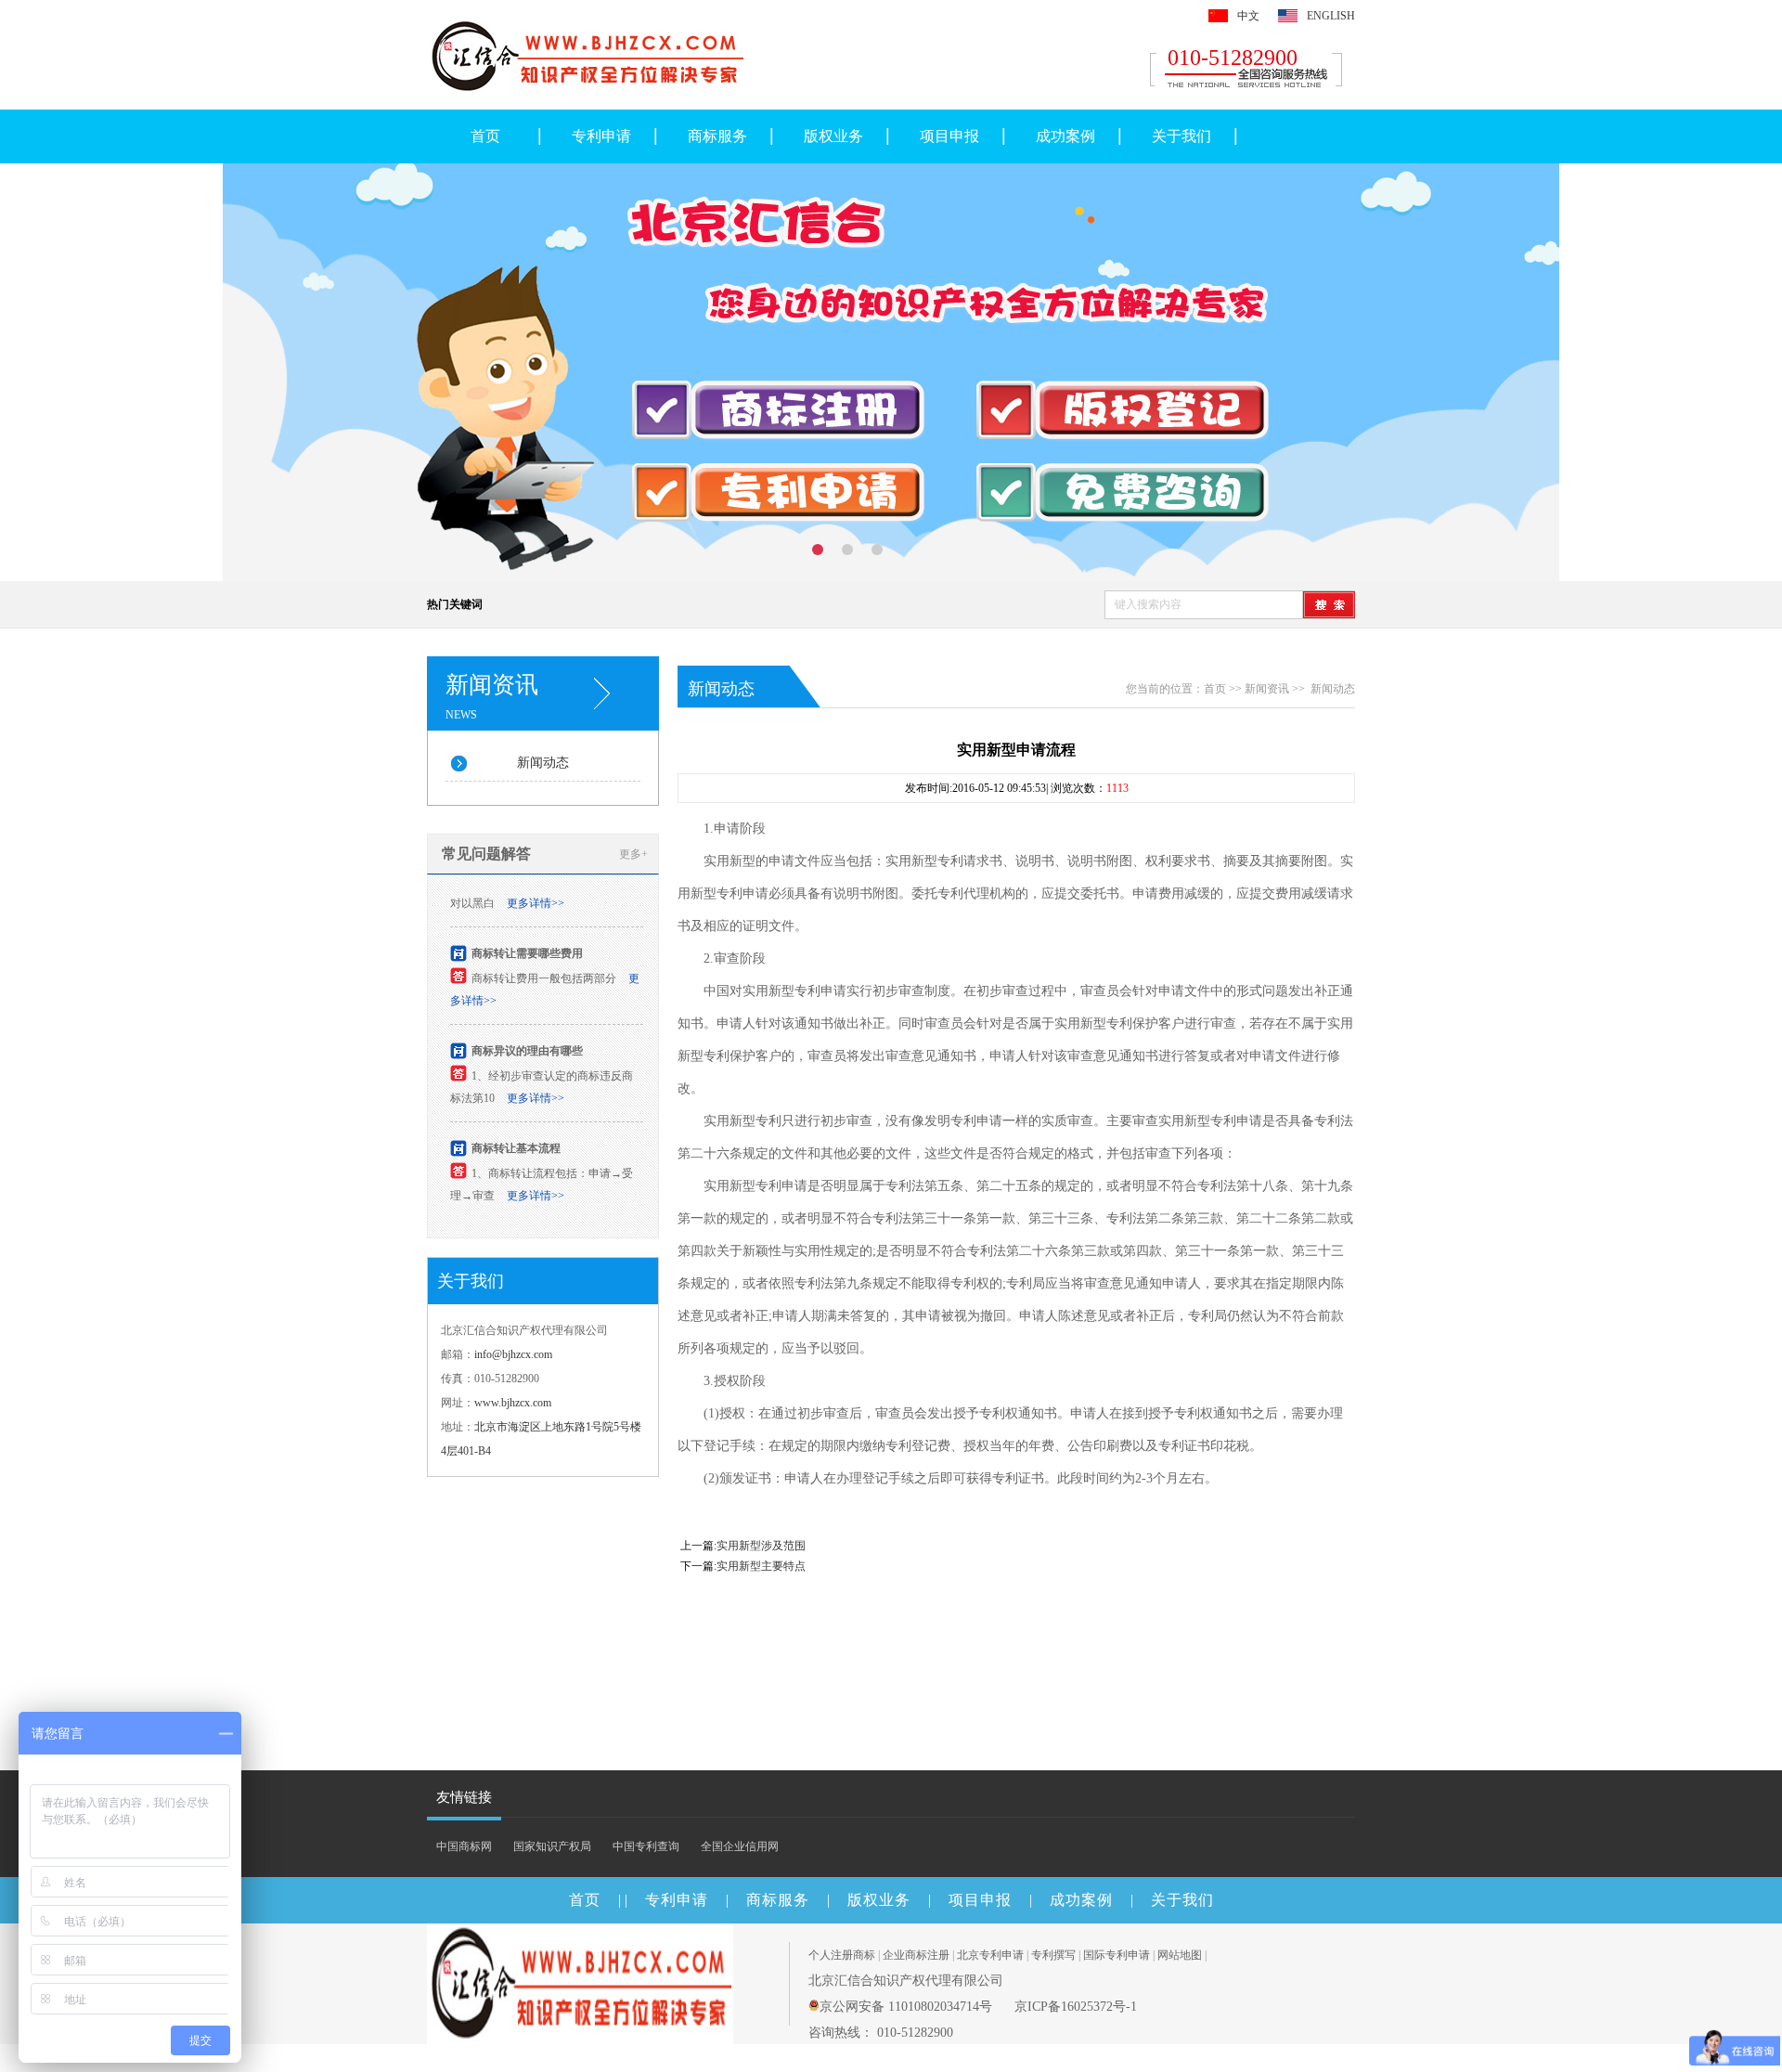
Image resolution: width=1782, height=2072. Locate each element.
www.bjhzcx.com (513, 1403)
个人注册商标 (842, 1955)
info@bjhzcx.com (513, 1354)
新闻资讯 (1267, 689)
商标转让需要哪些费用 (527, 944)
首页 (485, 136)
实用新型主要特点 (761, 1566)
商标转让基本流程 (516, 1139)
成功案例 (1065, 136)
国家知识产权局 (552, 1846)
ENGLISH (1331, 16)
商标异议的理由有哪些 (527, 1042)
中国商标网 (464, 1846)
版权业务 (833, 136)
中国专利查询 (646, 1846)
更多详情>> (536, 894)
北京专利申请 (990, 1955)
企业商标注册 (916, 1955)
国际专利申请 (1117, 1955)
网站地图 (1180, 1955)
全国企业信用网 (740, 1846)
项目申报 (949, 136)
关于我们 (1182, 136)
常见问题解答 (486, 854)
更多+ (633, 854)
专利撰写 (1053, 1955)
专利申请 (601, 136)
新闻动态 (543, 763)
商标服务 (717, 136)
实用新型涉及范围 (761, 1546)
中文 (1248, 16)
